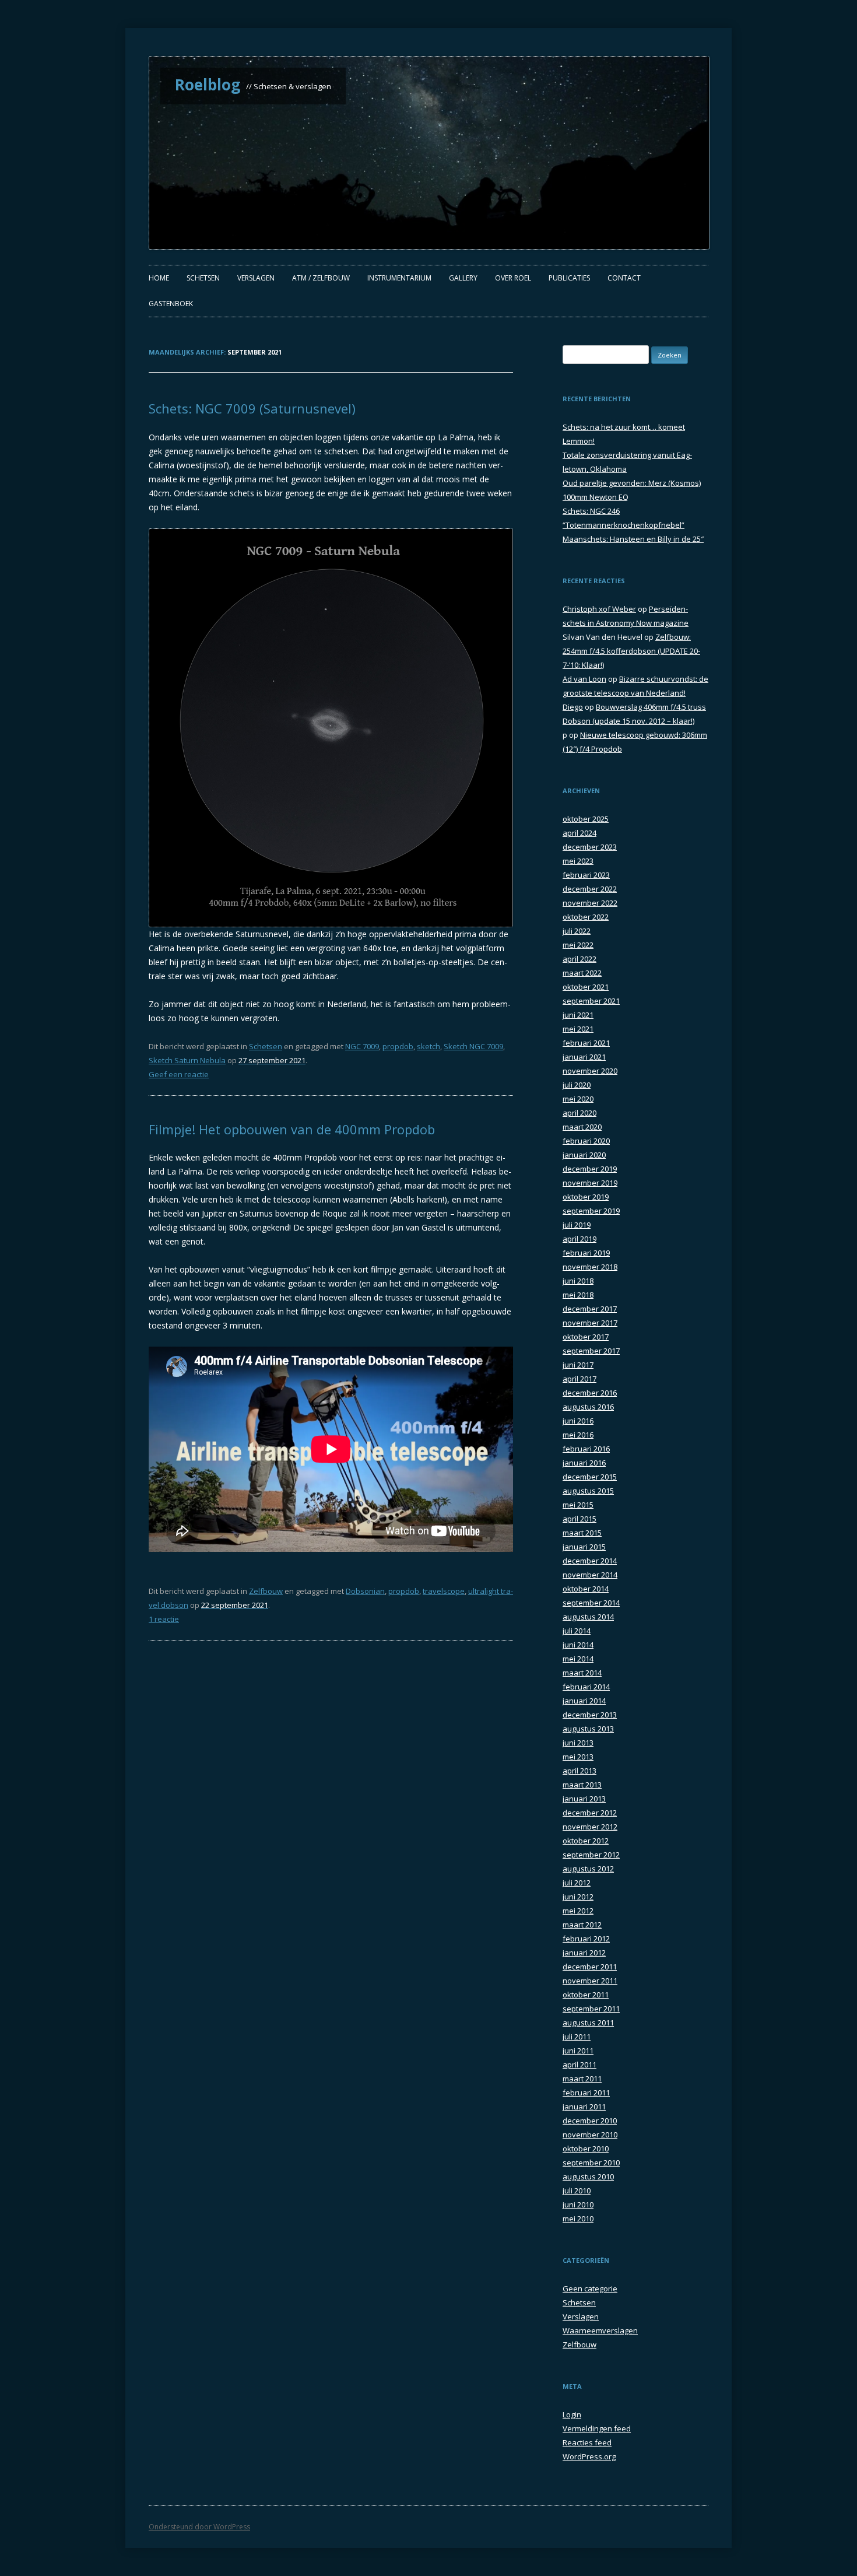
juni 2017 (578, 1365)
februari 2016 (586, 1449)
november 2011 (590, 1981)
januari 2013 (584, 1799)
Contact (624, 278)
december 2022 (590, 889)
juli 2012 (577, 1883)
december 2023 (590, 847)
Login (572, 2414)
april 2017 (579, 1379)
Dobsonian (365, 1591)
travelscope (444, 1591)
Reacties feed (587, 2442)
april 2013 (579, 1771)
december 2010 (590, 2121)
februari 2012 (586, 1939)
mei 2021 (578, 1029)
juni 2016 (578, 1421)
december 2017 (590, 1309)
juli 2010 (577, 2191)
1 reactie (164, 1619)
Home (159, 278)
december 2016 (590, 1393)
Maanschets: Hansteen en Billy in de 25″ (633, 539)
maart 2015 (582, 1533)
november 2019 (590, 1183)
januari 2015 (584, 1547)
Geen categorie (590, 2288)
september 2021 (591, 1001)
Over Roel (513, 278)
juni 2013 (578, 1743)
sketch (428, 1046)
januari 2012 (584, 1953)
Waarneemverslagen (600, 2330)
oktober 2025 (586, 819)
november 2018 (590, 1267)
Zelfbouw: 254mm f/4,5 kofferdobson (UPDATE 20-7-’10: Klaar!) (631, 651)
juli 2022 (577, 931)
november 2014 (590, 1575)
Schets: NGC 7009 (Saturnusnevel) (252, 408)
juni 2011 (578, 2051)
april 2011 (579, 2065)
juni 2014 (578, 1645)
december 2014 (590, 1561)
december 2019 (590, 1169)
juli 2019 (577, 1225)
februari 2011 (586, 2093)
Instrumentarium (399, 278)
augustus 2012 (588, 1869)
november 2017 (590, 1323)
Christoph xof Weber (599, 609)
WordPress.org (589, 2456)
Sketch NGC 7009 (473, 1046)
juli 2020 (577, 1085)
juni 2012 (578, 1897)
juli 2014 (577, 1631)
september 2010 (591, 2163)
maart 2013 (582, 1785)
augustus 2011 (588, 2023)
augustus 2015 (588, 1491)
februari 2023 (586, 875)
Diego (573, 707)
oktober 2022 (586, 917)
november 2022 (590, 903)
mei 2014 (578, 1659)
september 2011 (591, 2009)
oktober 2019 (586, 1197)
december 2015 (590, 1477)
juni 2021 (578, 1015)
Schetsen (203, 278)
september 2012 (591, 1855)
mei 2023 (578, 861)
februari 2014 (586, 1687)
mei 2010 (578, 2218)
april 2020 (579, 1113)
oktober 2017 (586, 1337)
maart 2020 (582, 1127)
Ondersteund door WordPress (199, 2527)
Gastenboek (171, 304)
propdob (398, 1046)
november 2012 (590, 1827)
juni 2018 (578, 1281)
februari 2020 (586, 1141)
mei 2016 (578, 1435)
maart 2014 (582, 1673)
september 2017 (591, 1351)
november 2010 (590, 2135)
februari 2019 (586, 1253)
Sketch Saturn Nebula (187, 1060)
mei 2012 (578, 1911)
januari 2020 (584, 1155)
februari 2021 (586, 1043)
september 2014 (591, 1603)
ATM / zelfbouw (321, 278)
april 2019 (579, 1239)
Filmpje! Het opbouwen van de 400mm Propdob (292, 1129)
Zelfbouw (266, 1591)
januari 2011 (584, 2107)
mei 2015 (578, 1505)
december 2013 (590, 1715)
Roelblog (208, 85)
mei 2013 (578, 1757)
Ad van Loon (584, 679)
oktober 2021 (586, 987)
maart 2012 (582, 1925)
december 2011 (590, 1967)
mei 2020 (578, 1099)
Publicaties (569, 278)
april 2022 (579, 959)
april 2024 (579, 833)
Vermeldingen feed (597, 2428)
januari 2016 (584, 1463)
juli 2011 (577, 2037)
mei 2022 (578, 945)
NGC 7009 (362, 1046)
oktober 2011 (586, 1995)
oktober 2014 (586, 1589)
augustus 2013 (588, 1729)
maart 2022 (582, 973)
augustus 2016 (588, 1407)
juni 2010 (578, 2205)
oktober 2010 (586, 2149)
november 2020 (590, 1071)
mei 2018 (578, 1295)
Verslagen (256, 278)
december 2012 (590, 1813)
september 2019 (591, 1211)
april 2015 (579, 1519)
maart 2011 (582, 2079)
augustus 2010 (588, 2177)
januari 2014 (584, 1701)
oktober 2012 (586, 1841)
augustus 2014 (588, 1617)
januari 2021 (584, 1057)
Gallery (463, 278)
